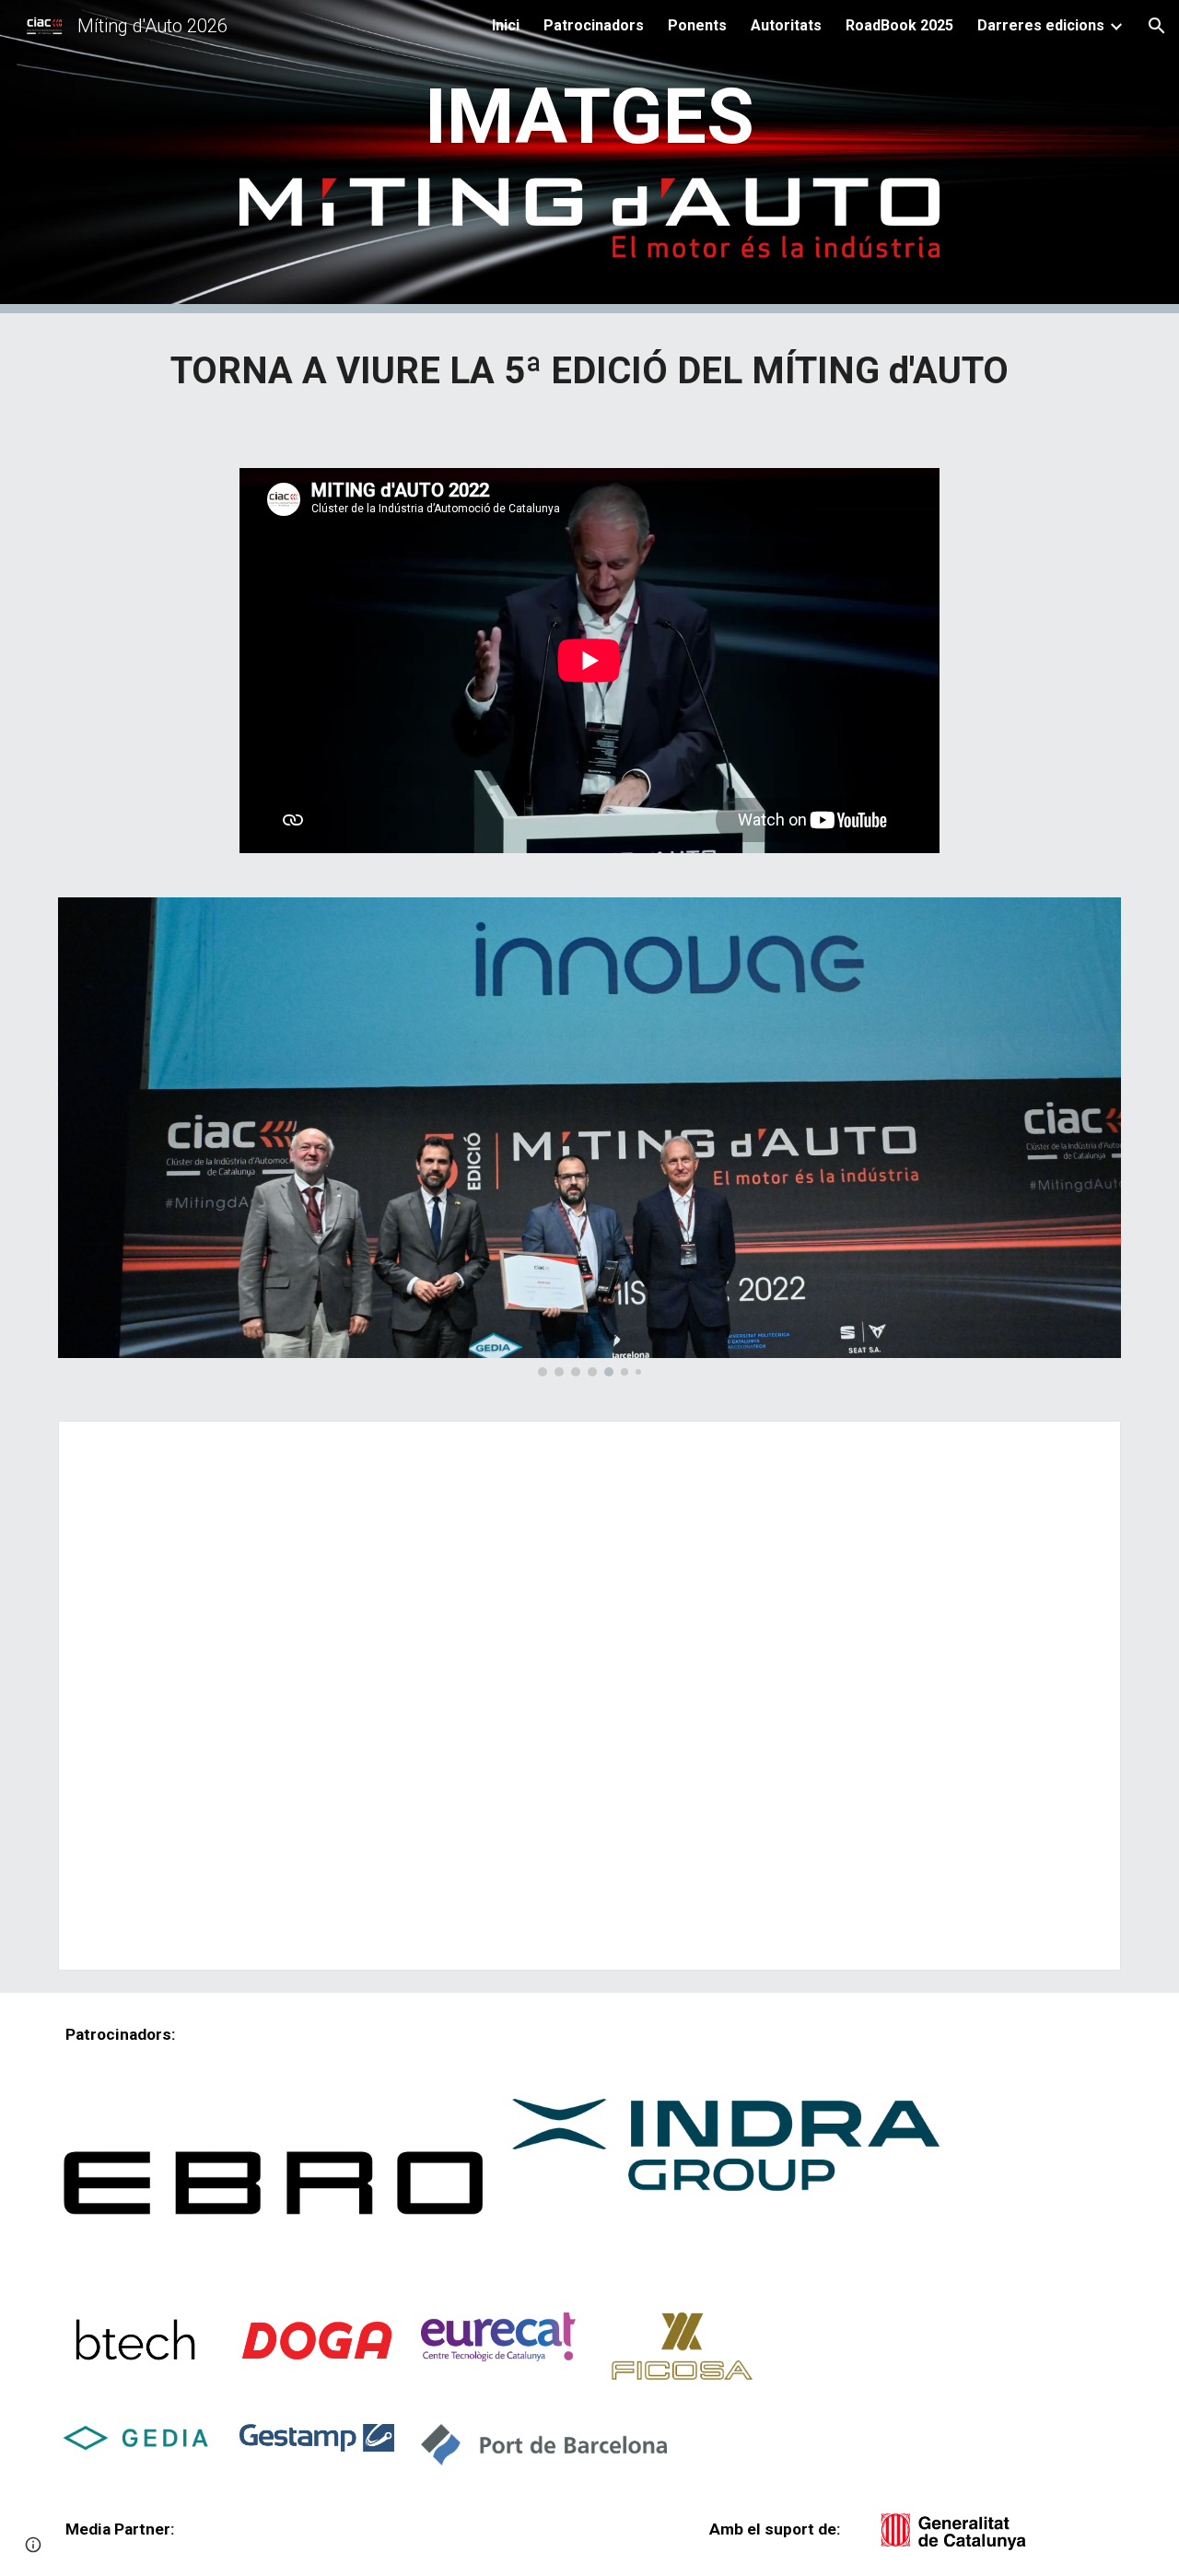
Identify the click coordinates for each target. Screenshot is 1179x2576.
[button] (1157, 26)
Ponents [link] (697, 25)
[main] (589, 117)
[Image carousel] (589, 1137)
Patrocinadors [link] (594, 25)
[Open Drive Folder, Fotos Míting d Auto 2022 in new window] (1086, 1445)
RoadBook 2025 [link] (899, 25)
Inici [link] (506, 25)
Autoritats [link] (786, 25)
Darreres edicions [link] (1041, 25)
